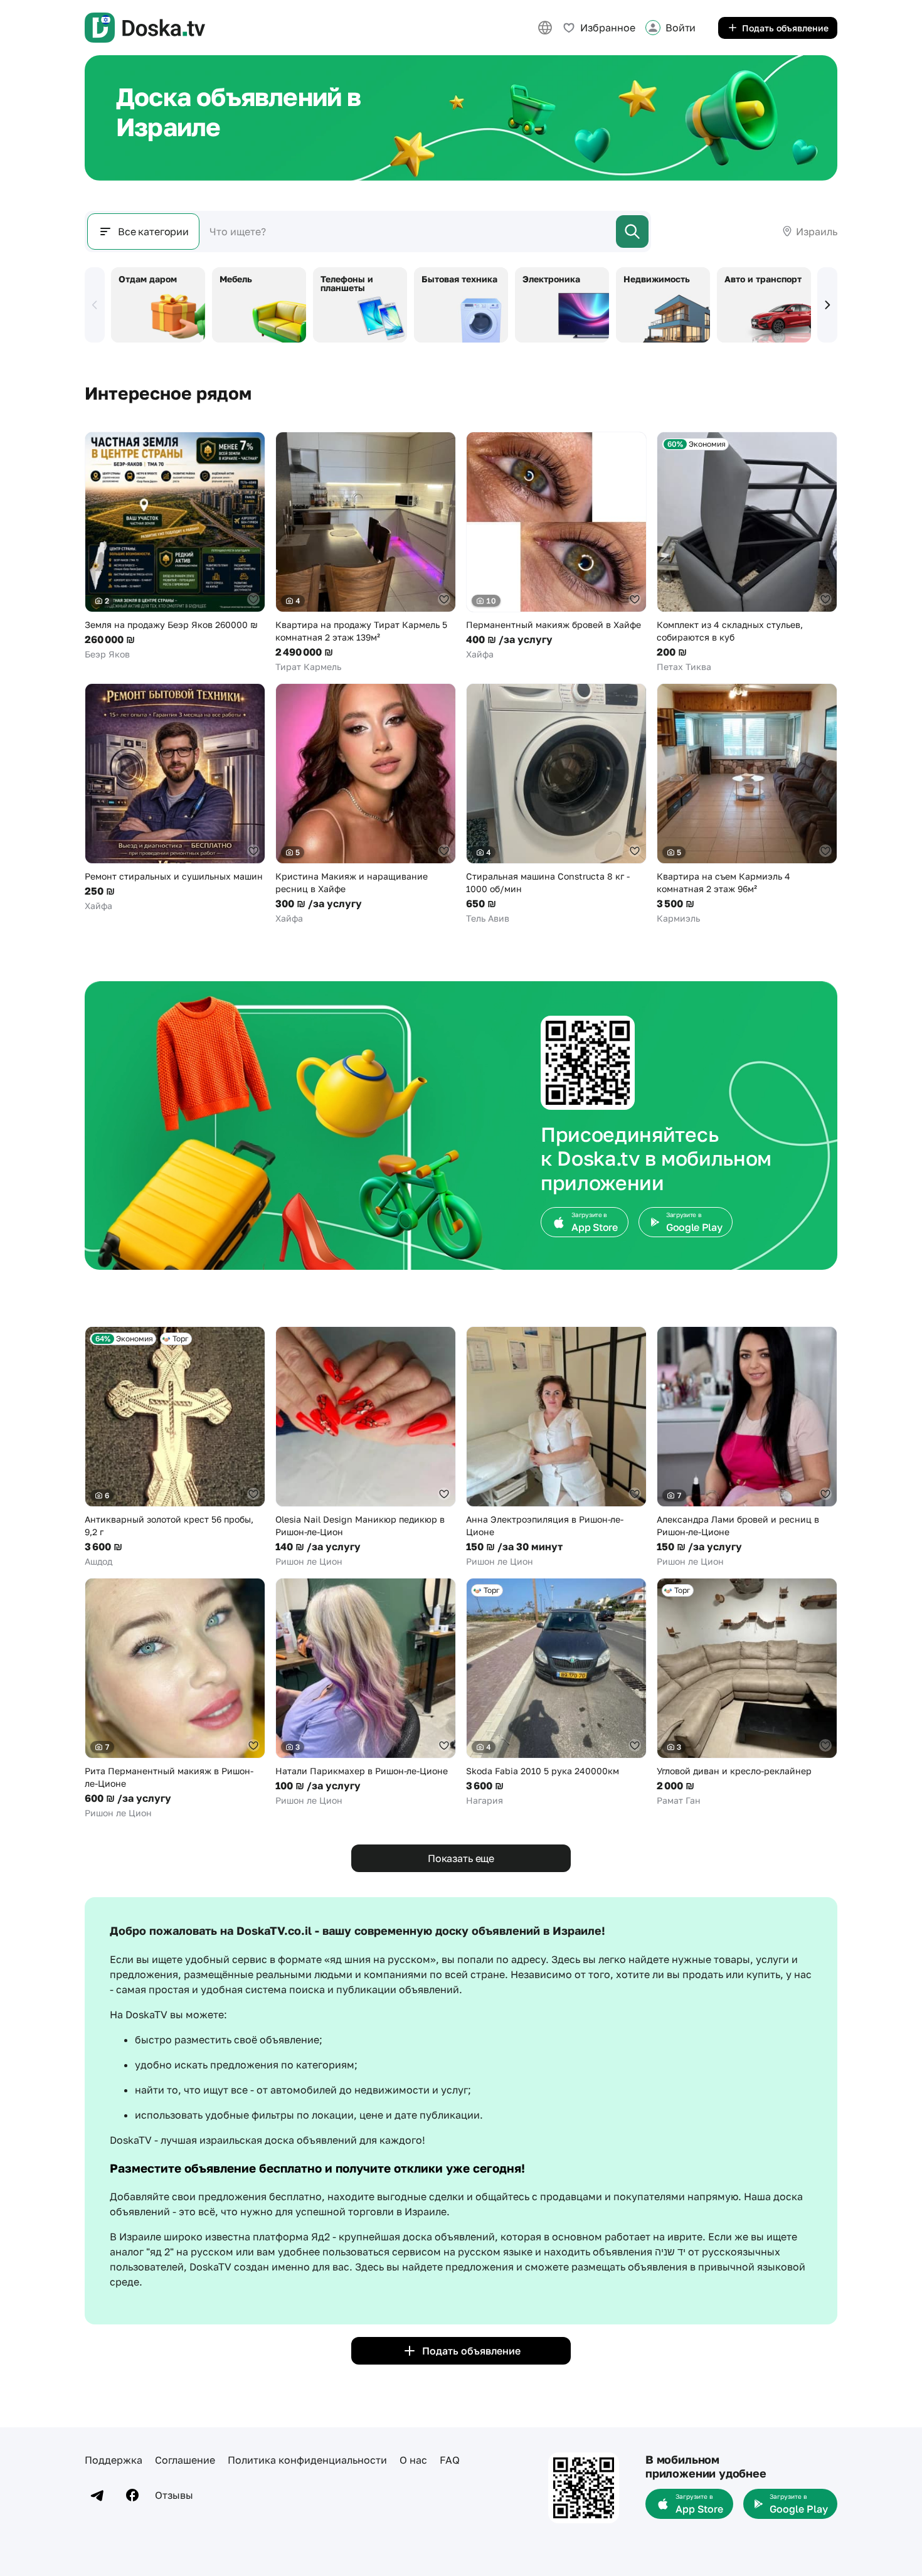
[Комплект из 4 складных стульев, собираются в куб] (747, 552)
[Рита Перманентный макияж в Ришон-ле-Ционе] (175, 1699)
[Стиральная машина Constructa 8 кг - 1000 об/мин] (556, 804)
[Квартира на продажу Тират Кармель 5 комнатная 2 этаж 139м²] (366, 552)
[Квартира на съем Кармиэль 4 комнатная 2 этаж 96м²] (747, 804)
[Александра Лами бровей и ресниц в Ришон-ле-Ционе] (747, 1447)
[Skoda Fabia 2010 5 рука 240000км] (556, 1692)
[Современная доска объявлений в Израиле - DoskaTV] (145, 28)
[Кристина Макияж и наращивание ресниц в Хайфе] (366, 804)
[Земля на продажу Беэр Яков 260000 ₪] (175, 546)
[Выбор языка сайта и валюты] (545, 28)
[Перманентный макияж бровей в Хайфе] (556, 546)
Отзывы (174, 2495)
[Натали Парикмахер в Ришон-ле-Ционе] (366, 1692)
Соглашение (185, 2460)
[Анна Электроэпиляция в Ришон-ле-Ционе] (556, 1447)
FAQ (450, 2460)
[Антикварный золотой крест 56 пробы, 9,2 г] (175, 1447)
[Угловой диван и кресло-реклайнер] (747, 1692)
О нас (413, 2460)
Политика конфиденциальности (307, 2460)
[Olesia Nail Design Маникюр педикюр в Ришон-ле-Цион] (366, 1447)
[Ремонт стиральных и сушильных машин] (175, 798)
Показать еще (461, 1858)
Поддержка (114, 2460)
